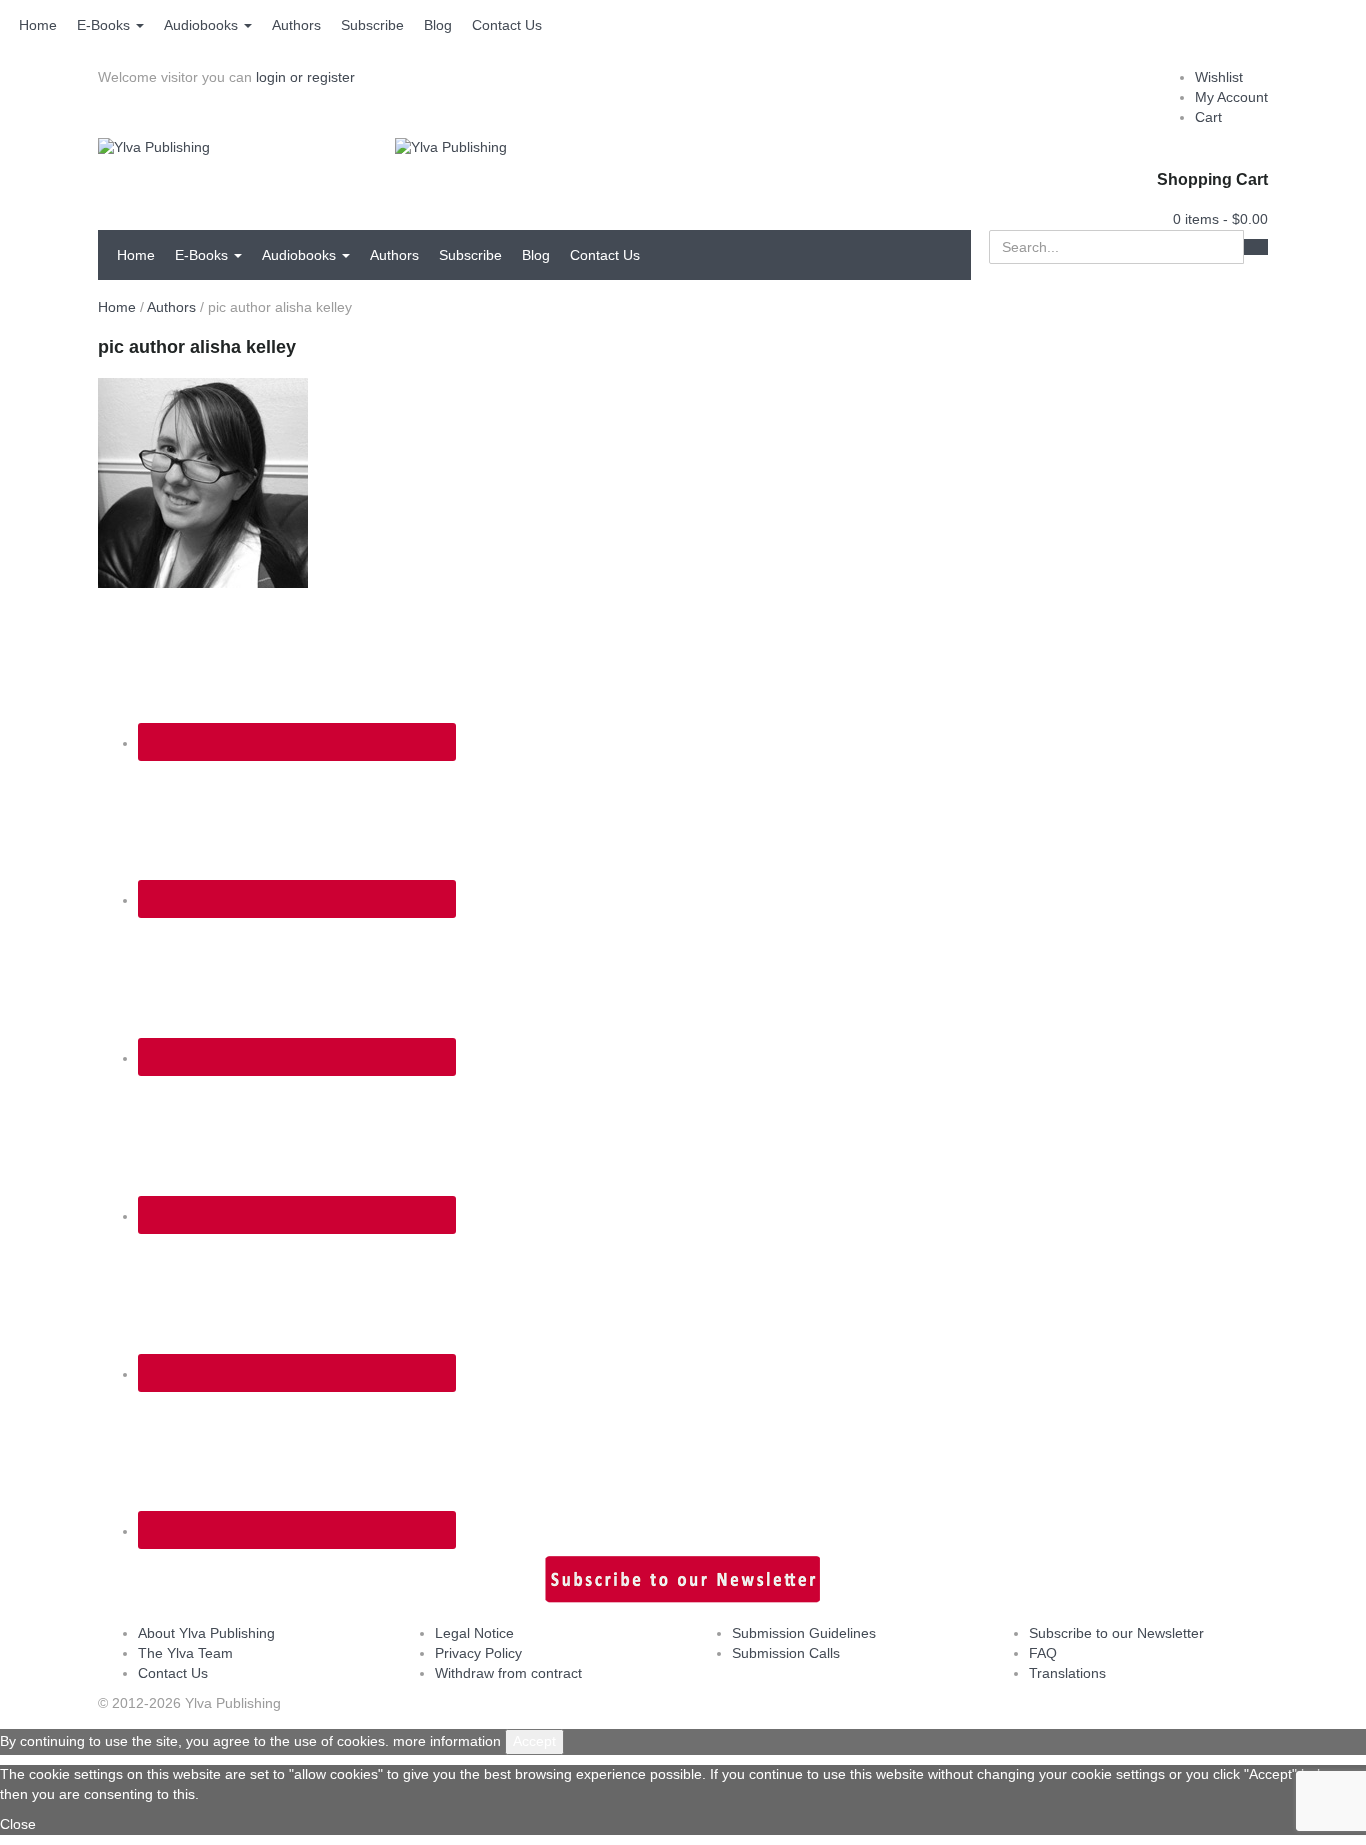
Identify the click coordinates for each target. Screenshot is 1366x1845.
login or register (305, 77)
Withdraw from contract (508, 1673)
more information (447, 1741)
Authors (296, 25)
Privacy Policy (478, 1653)
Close (18, 1824)
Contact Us (507, 25)
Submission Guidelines (804, 1633)
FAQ (1043, 1653)
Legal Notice (474, 1633)
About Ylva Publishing (206, 1633)
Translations (1067, 1673)
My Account (1231, 97)
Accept (534, 1741)
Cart (1208, 117)
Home (38, 25)
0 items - (1220, 219)
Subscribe (372, 25)
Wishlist (1219, 77)
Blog (438, 25)
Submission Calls (786, 1653)
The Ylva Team (185, 1653)
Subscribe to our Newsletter (1116, 1633)
